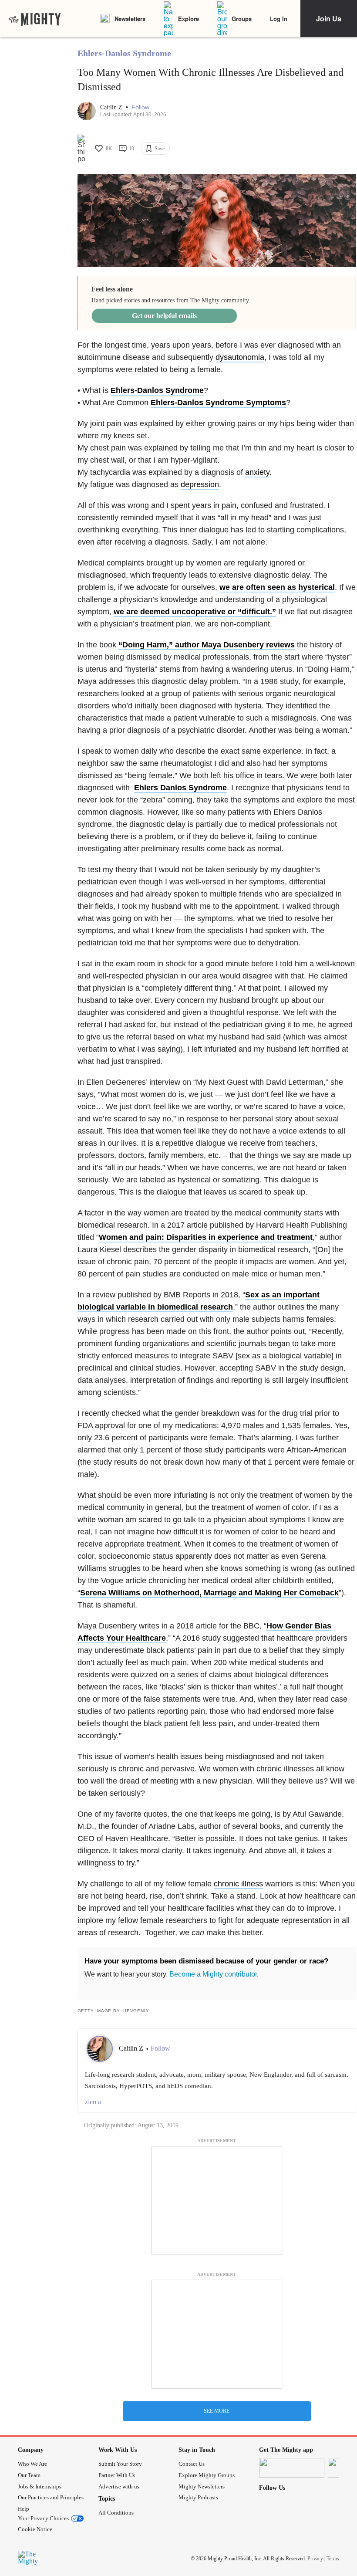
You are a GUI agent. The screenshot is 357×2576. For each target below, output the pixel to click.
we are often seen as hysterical (277, 587)
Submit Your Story (120, 2464)
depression (200, 484)
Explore (189, 19)
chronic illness (238, 1884)
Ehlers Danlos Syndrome (180, 788)
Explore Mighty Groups (207, 2475)
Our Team (29, 2475)
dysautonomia (240, 357)
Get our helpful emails (164, 316)
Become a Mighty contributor (213, 1974)
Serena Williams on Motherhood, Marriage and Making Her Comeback (209, 1593)
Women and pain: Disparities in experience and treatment (206, 1237)
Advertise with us (119, 2486)
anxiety (257, 472)
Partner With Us (117, 2475)
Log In (279, 19)
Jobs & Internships (40, 2486)
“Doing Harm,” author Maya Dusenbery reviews (207, 645)
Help (24, 2509)
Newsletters (130, 19)
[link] (35, 19)
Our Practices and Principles (51, 2497)
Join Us (329, 19)
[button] (140, 107)
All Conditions (116, 2513)
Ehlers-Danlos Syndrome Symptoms (218, 403)
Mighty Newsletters (202, 2486)
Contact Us (192, 2464)
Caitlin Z (112, 107)
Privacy (315, 2559)
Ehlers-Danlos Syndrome (124, 53)
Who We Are (32, 2464)
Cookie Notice (35, 2529)
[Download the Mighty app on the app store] (292, 2468)
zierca (93, 2102)
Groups (242, 19)
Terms (333, 2559)
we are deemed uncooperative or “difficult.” (195, 612)
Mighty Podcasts (198, 2497)
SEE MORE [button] (217, 2411)
